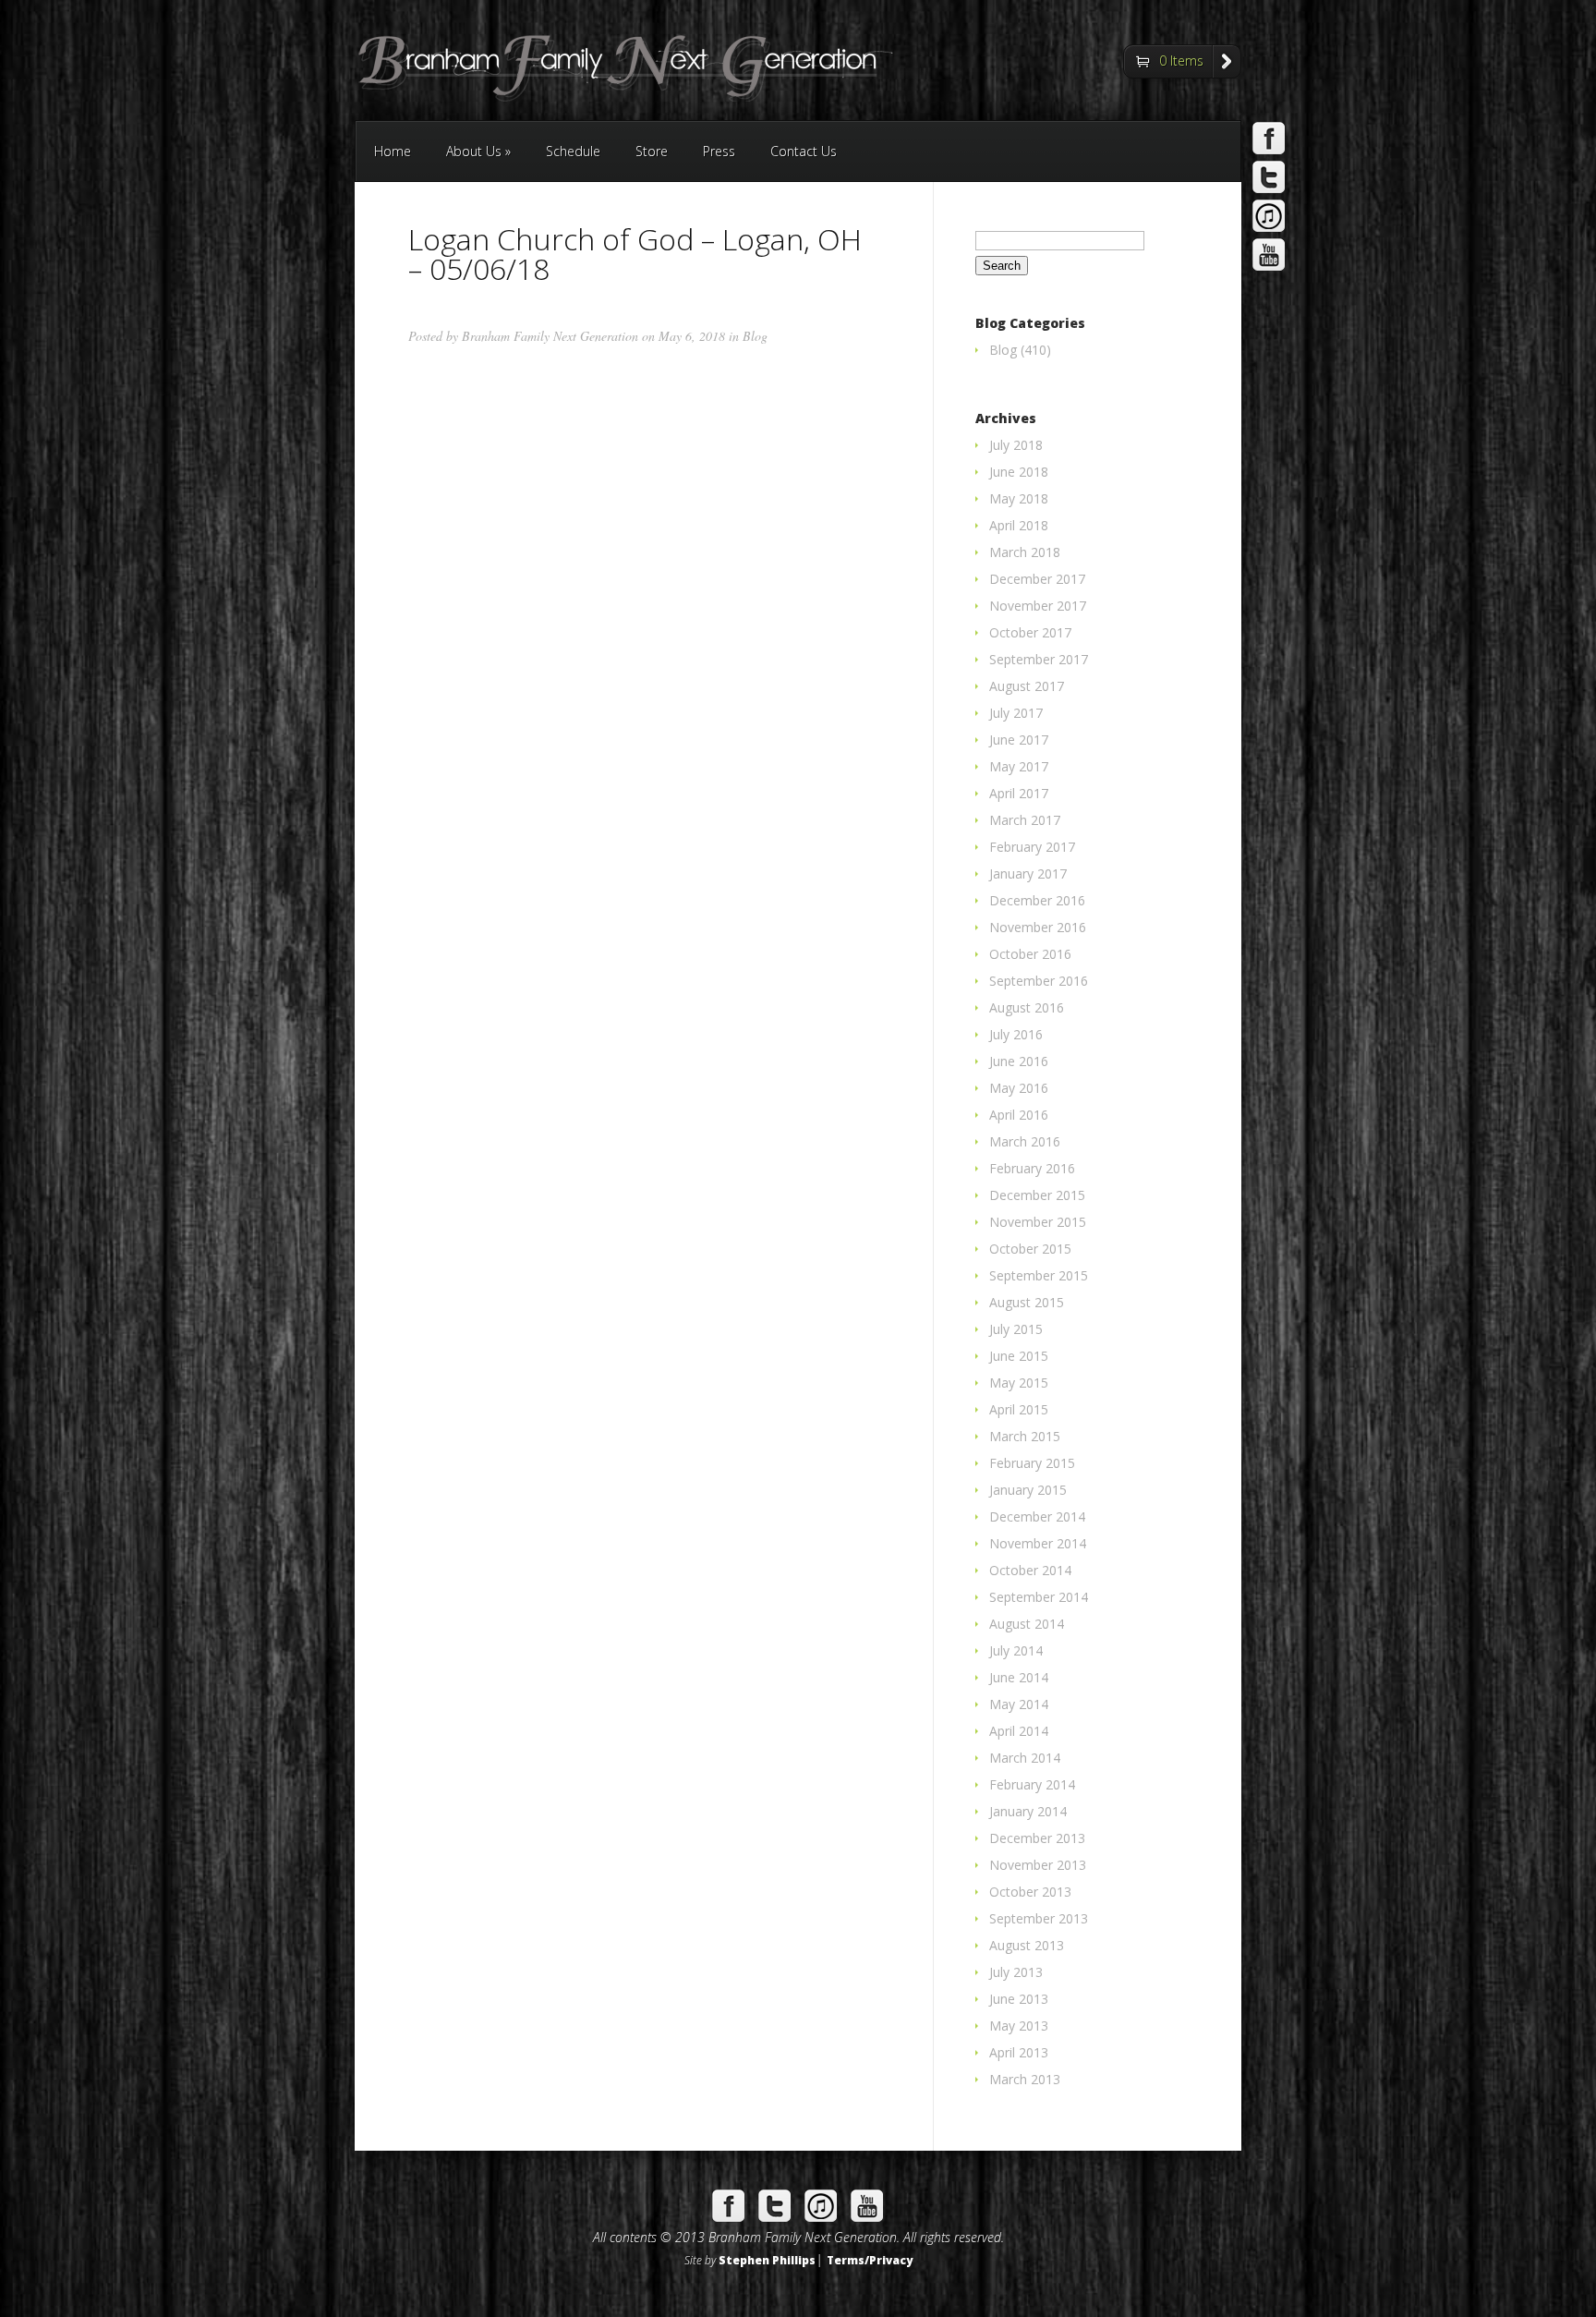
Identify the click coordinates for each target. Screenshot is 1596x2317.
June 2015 (1019, 1356)
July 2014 (1016, 1650)
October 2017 (1030, 632)
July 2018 (1016, 445)
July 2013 (1016, 1972)
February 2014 (1032, 1784)
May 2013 (1019, 2026)
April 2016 (1019, 1115)
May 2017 (1019, 766)
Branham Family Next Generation (550, 336)
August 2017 (1027, 686)
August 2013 (1027, 1945)
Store (652, 151)
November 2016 (1038, 927)
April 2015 (1019, 1409)
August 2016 (1027, 1007)
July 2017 (1016, 713)
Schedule (573, 151)
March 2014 (1025, 1758)
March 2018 (1025, 552)
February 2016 (1032, 1168)
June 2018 (1019, 472)
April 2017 (1019, 793)
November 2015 (1038, 1222)
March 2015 (1025, 1436)
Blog (755, 336)
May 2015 (1019, 1383)
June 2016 (1019, 1061)
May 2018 (1019, 498)
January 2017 (1028, 873)
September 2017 (1039, 659)
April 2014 (1019, 1731)
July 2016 (1016, 1034)
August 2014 (1027, 1624)
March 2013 (1025, 2079)
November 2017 (1038, 606)
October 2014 (1030, 1570)
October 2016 (1030, 954)
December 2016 (1037, 900)
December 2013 (1037, 1838)
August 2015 (1027, 1302)
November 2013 (1038, 1865)
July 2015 (1016, 1329)
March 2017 (1025, 820)
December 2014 (1037, 1516)
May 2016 (1019, 1088)
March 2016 (1025, 1141)
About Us (478, 151)
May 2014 (1019, 1704)
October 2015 (1030, 1249)
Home (393, 151)
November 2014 (1038, 1543)
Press (719, 151)
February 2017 (1032, 847)
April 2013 (1019, 2052)
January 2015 (1028, 1490)
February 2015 (1032, 1463)
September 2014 (1039, 1597)
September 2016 (1039, 981)
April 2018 (1019, 525)
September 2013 (1039, 1918)
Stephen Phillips (767, 2260)
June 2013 (1019, 1999)
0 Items (1181, 61)
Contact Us (804, 151)
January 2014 (1028, 1811)
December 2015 (1037, 1195)
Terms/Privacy (870, 2260)
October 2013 (1030, 1892)
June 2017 (1019, 740)
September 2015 (1039, 1275)
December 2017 (1037, 579)
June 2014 (1019, 1677)
